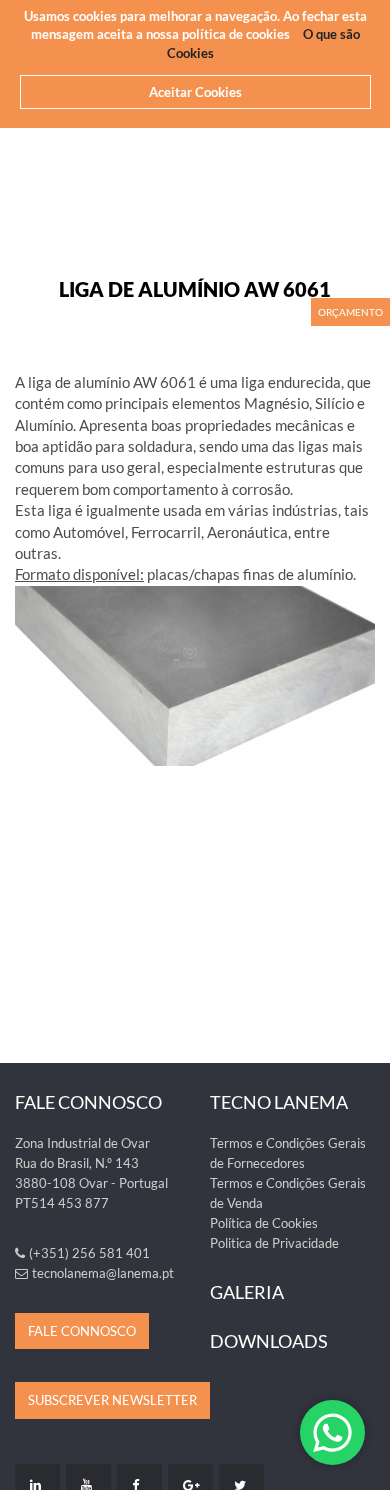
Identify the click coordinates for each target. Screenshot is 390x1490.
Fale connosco (82, 1331)
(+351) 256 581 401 (89, 1253)
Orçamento (350, 312)
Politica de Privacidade (274, 1243)
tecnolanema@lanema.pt (103, 1273)
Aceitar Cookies (195, 92)
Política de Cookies (264, 1223)
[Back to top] (364, 1464)
